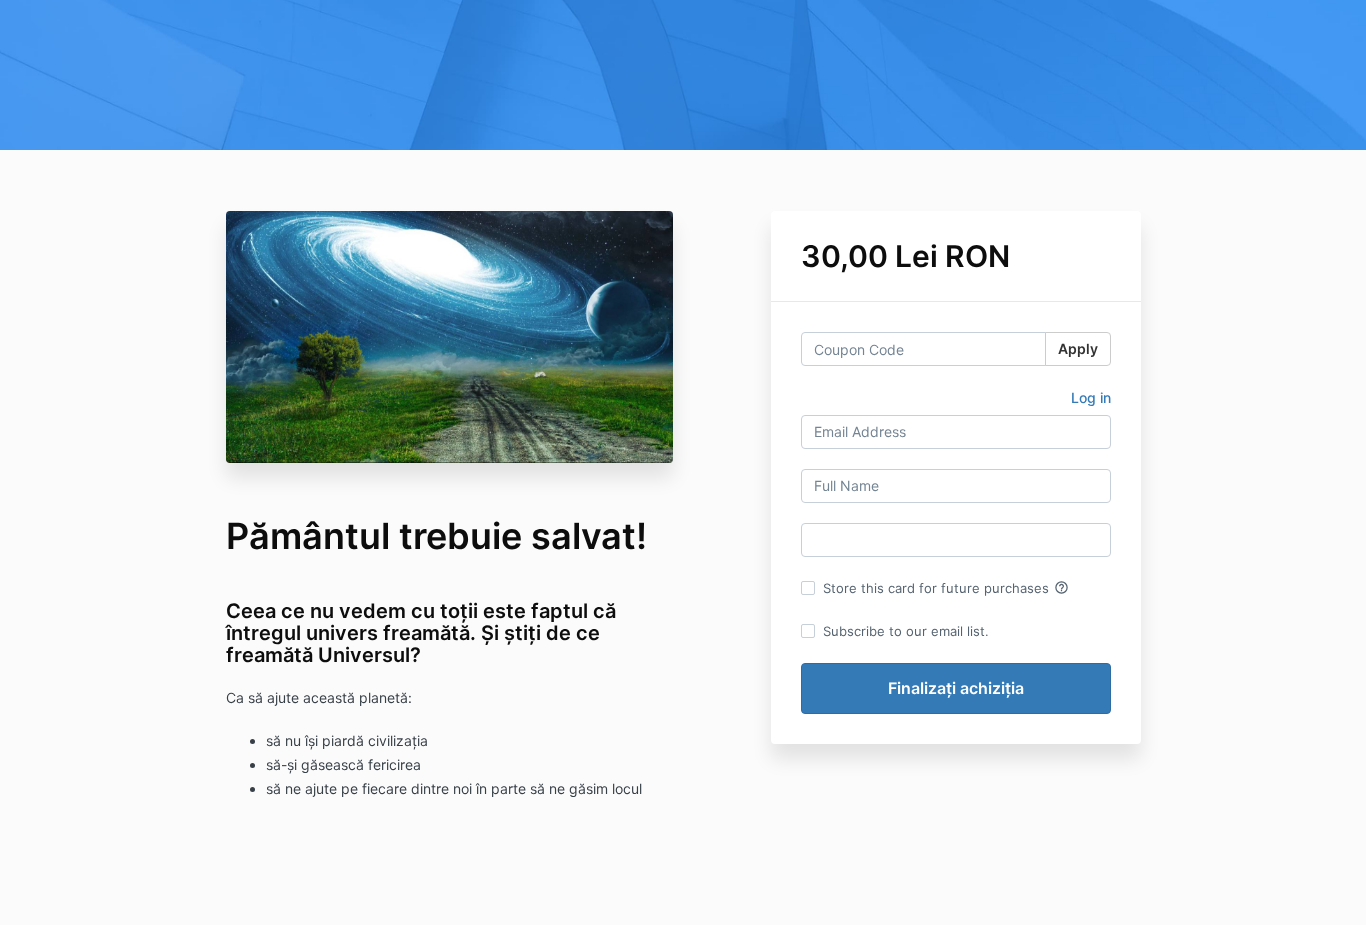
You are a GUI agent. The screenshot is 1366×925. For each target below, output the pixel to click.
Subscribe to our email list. (906, 631)
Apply (1078, 348)
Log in (1091, 397)
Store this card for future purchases (946, 588)
